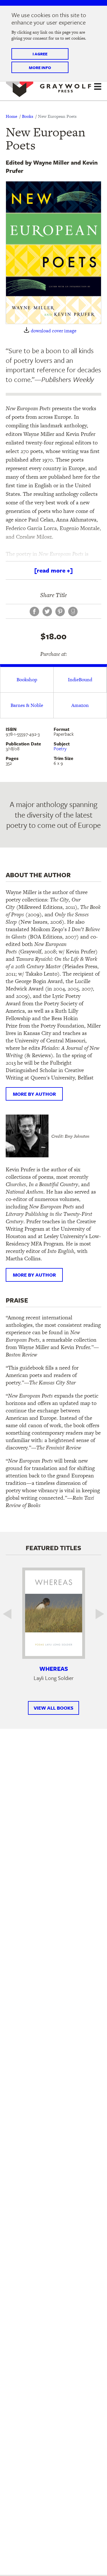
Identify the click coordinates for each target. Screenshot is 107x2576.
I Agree (40, 54)
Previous (11, 1614)
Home (11, 116)
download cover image (54, 331)
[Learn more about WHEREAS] (54, 1613)
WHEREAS (54, 1669)
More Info (40, 67)
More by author (34, 1094)
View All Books (53, 1708)
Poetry (60, 749)
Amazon (80, 705)
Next (96, 1614)
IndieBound (80, 680)
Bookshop (27, 680)
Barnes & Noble (27, 705)
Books (28, 116)
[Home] (49, 86)
